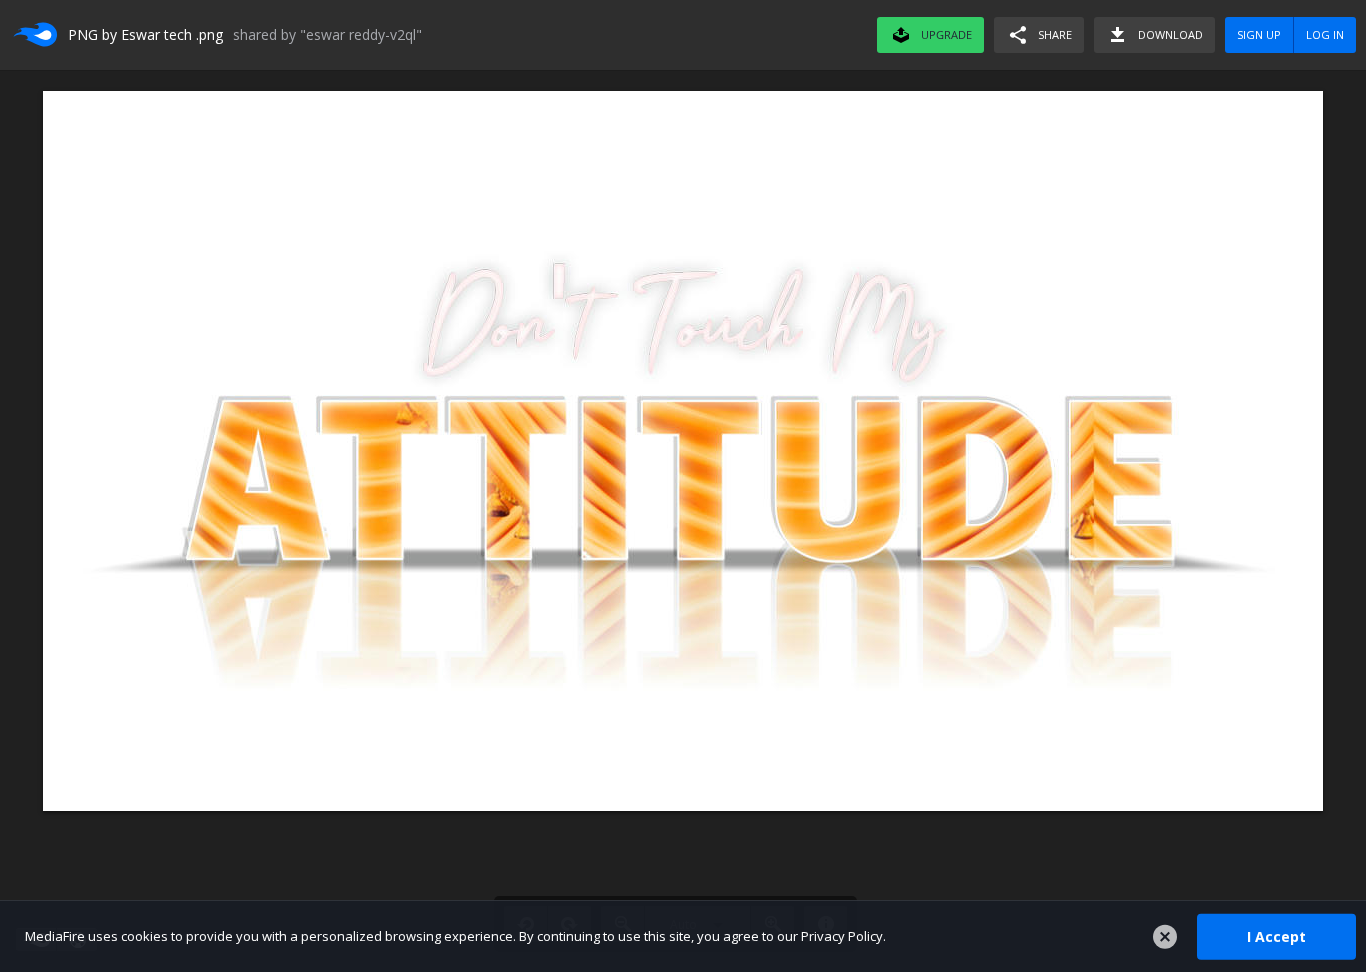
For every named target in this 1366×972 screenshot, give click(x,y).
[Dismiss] (1165, 937)
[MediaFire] (34, 35)
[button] (1039, 35)
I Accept (1276, 935)
